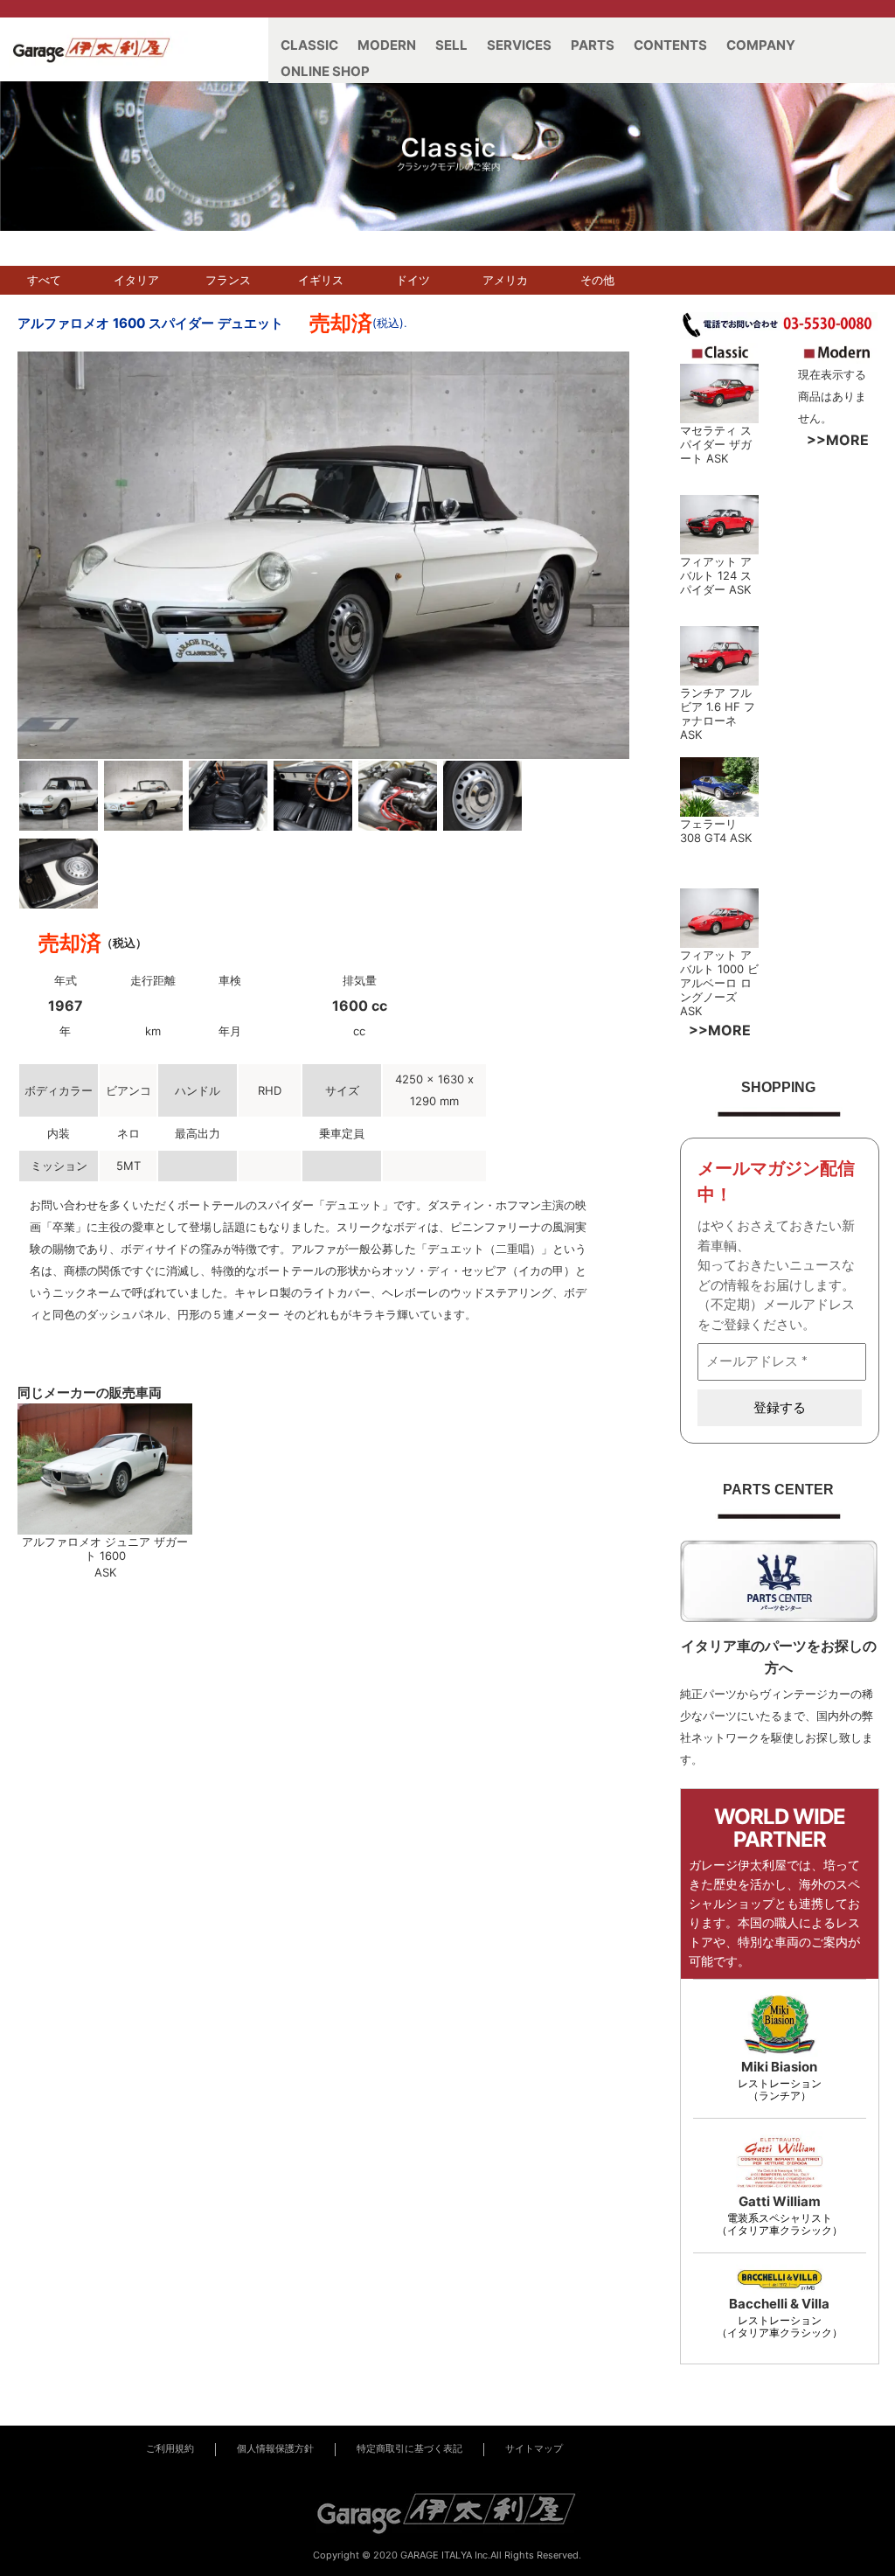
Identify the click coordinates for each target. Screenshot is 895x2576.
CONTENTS (670, 45)
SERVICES (519, 45)
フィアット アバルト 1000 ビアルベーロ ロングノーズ (719, 976)
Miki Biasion (779, 2067)
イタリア (136, 280)
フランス (228, 280)
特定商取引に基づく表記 (409, 2449)
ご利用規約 (170, 2449)
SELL (451, 45)
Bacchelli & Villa (779, 2304)
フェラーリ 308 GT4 (708, 831)
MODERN (387, 45)
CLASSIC (309, 45)
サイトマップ (534, 2449)
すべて (44, 280)
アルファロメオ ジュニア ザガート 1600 (105, 1549)
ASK (717, 458)
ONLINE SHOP (325, 71)
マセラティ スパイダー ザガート (716, 444)
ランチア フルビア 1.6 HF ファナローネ (718, 707)
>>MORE (838, 440)
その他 (597, 280)
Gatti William (780, 2201)
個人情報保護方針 (275, 2449)
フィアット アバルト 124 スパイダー (716, 575)
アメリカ (505, 280)
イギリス (321, 280)
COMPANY (761, 45)
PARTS (593, 45)
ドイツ (413, 280)
